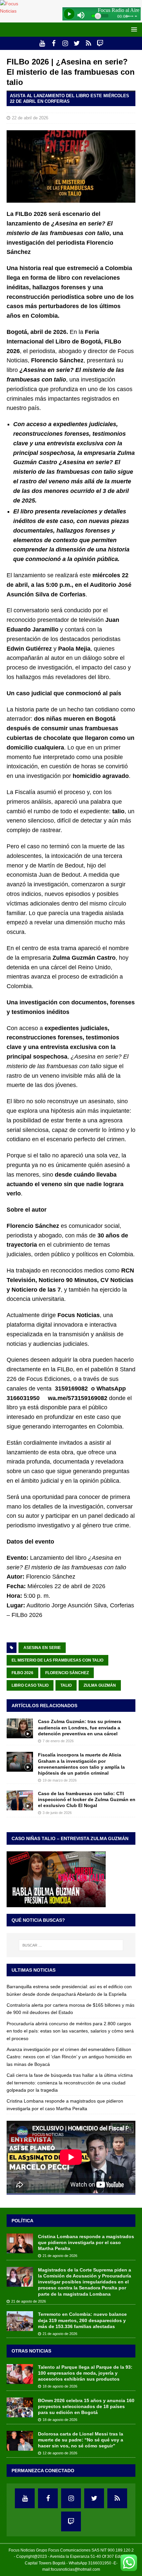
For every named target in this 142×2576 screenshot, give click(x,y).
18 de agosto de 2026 (60, 2386)
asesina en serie (42, 1648)
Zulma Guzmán (100, 1685)
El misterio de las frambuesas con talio (57, 1660)
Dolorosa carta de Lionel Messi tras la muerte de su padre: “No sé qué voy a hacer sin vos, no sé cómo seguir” (81, 2440)
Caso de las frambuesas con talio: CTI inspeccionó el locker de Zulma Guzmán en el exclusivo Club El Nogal (87, 1799)
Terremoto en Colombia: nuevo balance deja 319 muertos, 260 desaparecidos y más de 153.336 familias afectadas (82, 2320)
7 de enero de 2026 (58, 1741)
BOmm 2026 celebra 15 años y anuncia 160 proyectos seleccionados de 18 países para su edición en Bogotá (86, 2406)
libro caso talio (30, 1685)
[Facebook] (54, 43)
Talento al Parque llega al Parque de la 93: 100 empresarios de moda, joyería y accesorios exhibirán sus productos (85, 2373)
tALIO (66, 1685)
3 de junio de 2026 (57, 1813)
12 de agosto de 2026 (60, 2453)
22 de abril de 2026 (30, 118)
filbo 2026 (22, 1673)
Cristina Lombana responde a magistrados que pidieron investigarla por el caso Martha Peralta (86, 2242)
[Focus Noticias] (17, 11)
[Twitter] (77, 43)
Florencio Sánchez (67, 1673)
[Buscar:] (71, 1945)
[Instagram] (65, 43)
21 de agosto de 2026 (60, 2256)
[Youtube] (42, 43)
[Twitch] (100, 43)
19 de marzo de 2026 (60, 1780)
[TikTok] (88, 43)
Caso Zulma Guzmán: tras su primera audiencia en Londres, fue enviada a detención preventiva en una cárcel (80, 1727)
